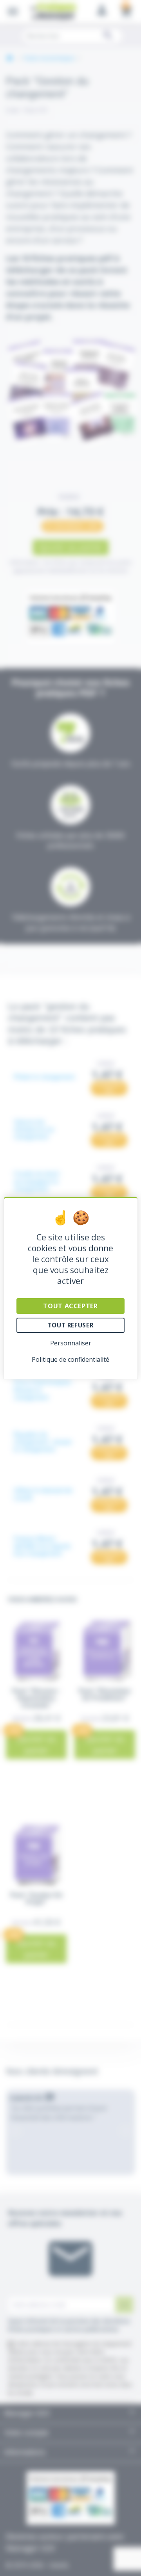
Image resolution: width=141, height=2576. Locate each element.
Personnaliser (71, 1343)
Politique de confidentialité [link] (70, 1359)
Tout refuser (70, 1325)
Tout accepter (70, 1306)
